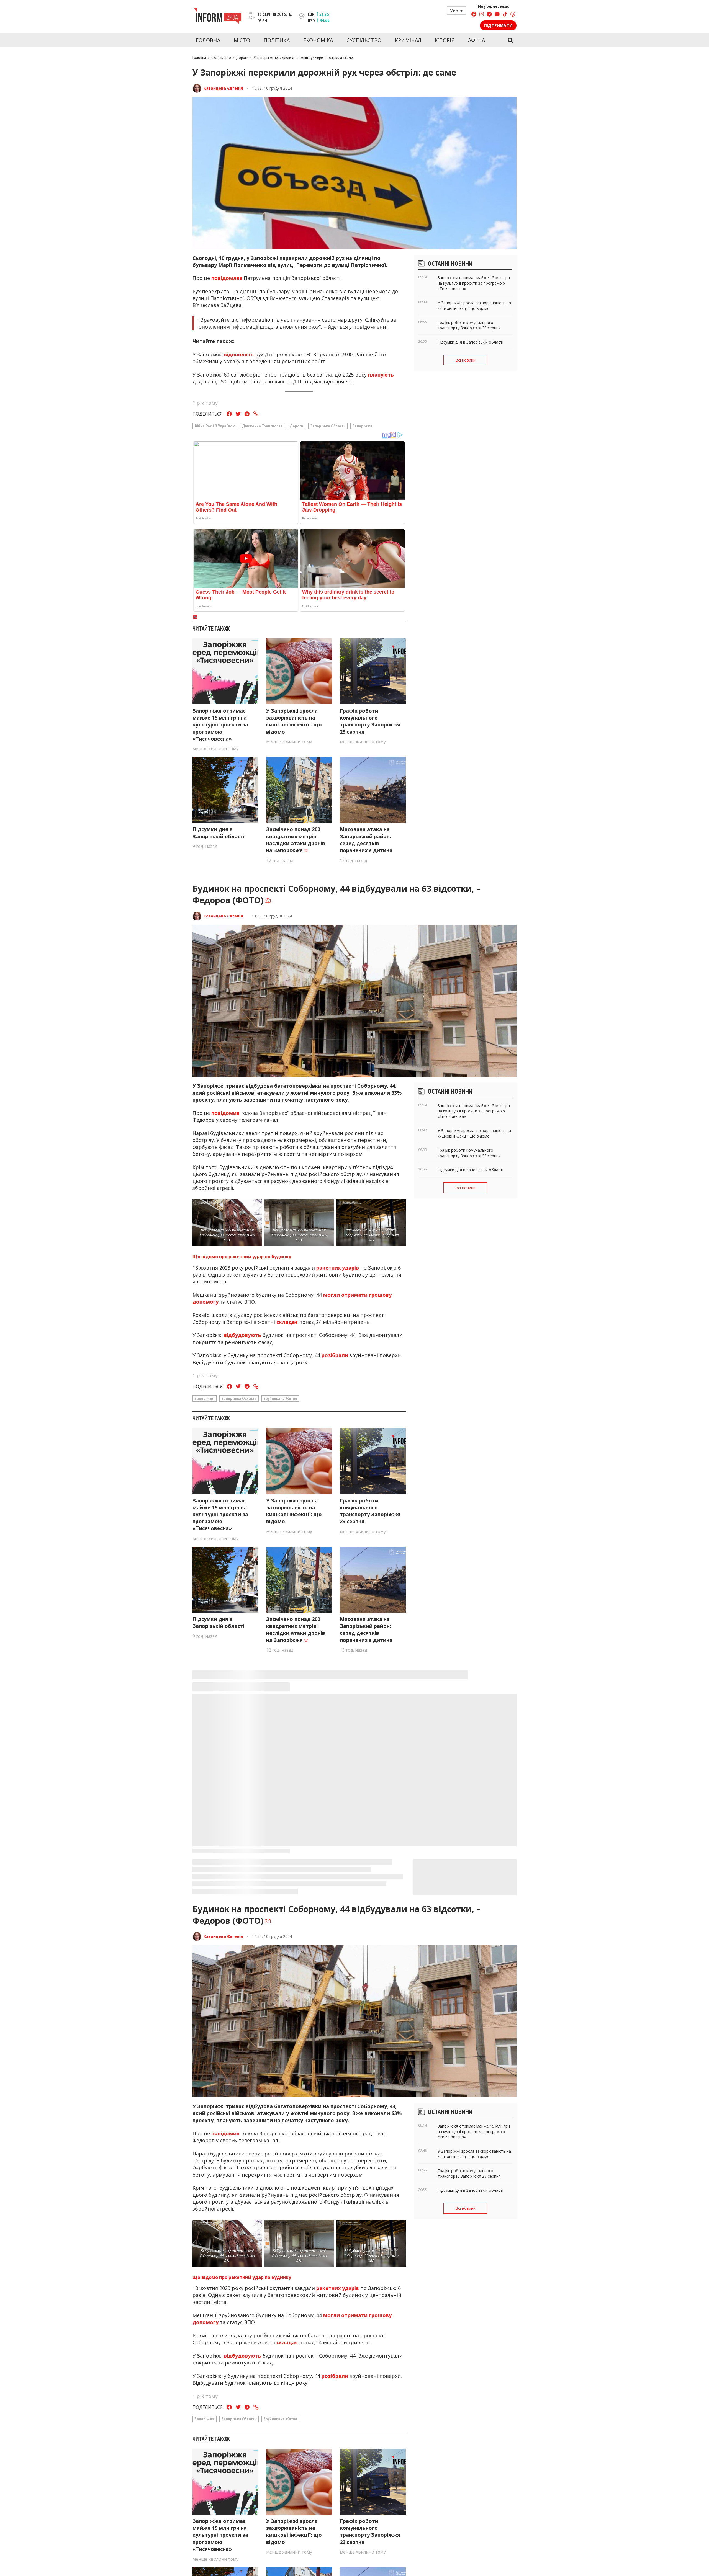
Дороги (242, 57)
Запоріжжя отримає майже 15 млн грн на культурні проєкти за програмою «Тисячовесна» (220, 725)
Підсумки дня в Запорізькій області (219, 833)
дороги (297, 426)
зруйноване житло (280, 1398)
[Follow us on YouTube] (497, 15)
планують (381, 375)
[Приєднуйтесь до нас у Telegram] (489, 15)
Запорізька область (328, 426)
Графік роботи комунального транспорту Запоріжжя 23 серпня (370, 721)
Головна (208, 40)
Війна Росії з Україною (215, 426)
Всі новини (465, 360)
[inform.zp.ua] (218, 17)
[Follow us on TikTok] (505, 15)
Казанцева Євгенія (223, 88)
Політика (277, 40)
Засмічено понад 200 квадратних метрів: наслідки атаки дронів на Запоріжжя (296, 840)
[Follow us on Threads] (513, 15)
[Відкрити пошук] (510, 40)
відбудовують (242, 1335)
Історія (445, 40)
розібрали (335, 1355)
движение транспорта (263, 426)
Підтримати (498, 25)
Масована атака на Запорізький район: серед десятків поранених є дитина (366, 840)
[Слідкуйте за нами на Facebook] (474, 15)
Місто (242, 40)
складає (287, 1322)
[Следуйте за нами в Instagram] (482, 15)
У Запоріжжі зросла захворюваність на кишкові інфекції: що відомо (294, 721)
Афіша (477, 40)
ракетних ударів (338, 1268)
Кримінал (408, 40)
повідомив (225, 1113)
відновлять (239, 354)
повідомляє (227, 278)
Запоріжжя (362, 426)
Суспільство (364, 40)
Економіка (318, 40)
